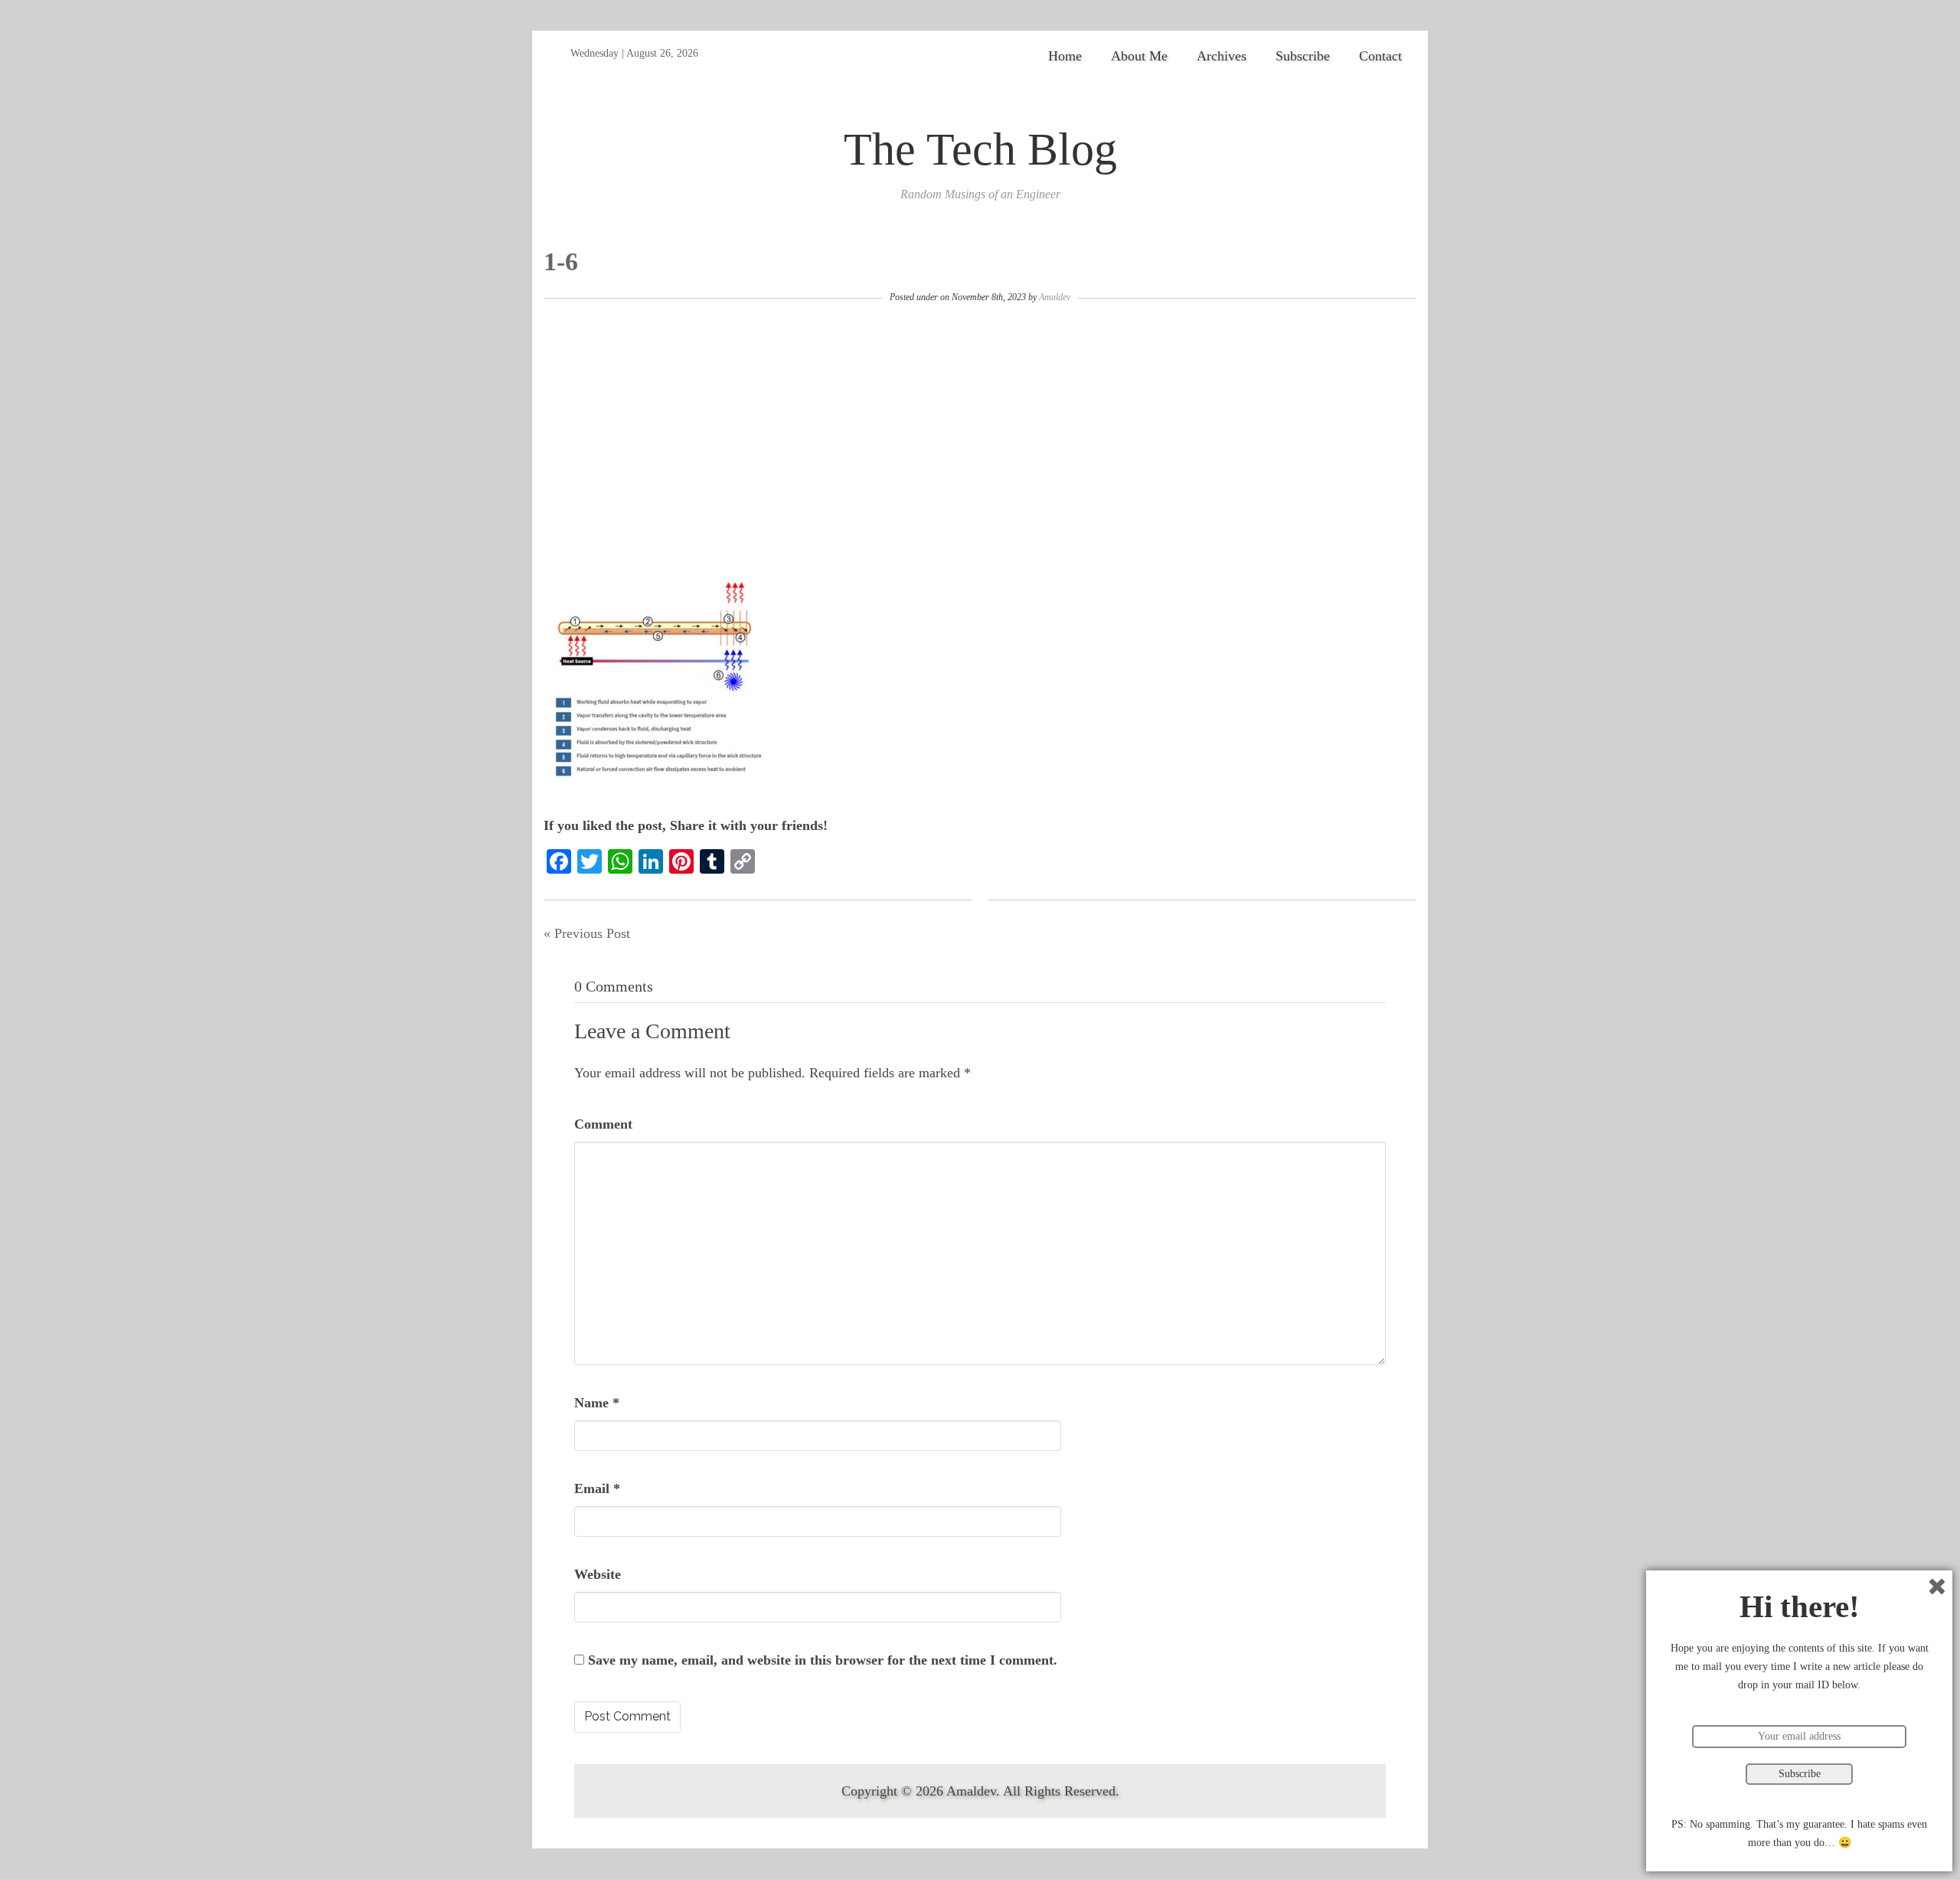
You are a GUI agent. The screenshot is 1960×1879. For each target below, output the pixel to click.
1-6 (561, 261)
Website (598, 1574)
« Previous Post (587, 933)
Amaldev (1055, 297)
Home (1065, 56)
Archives (1222, 56)
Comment (603, 1124)
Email (597, 1488)
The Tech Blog (980, 149)
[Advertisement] (980, 434)
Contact (1380, 56)
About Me (1139, 56)
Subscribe (1303, 56)
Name (597, 1403)
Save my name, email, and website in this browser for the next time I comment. (823, 1660)
